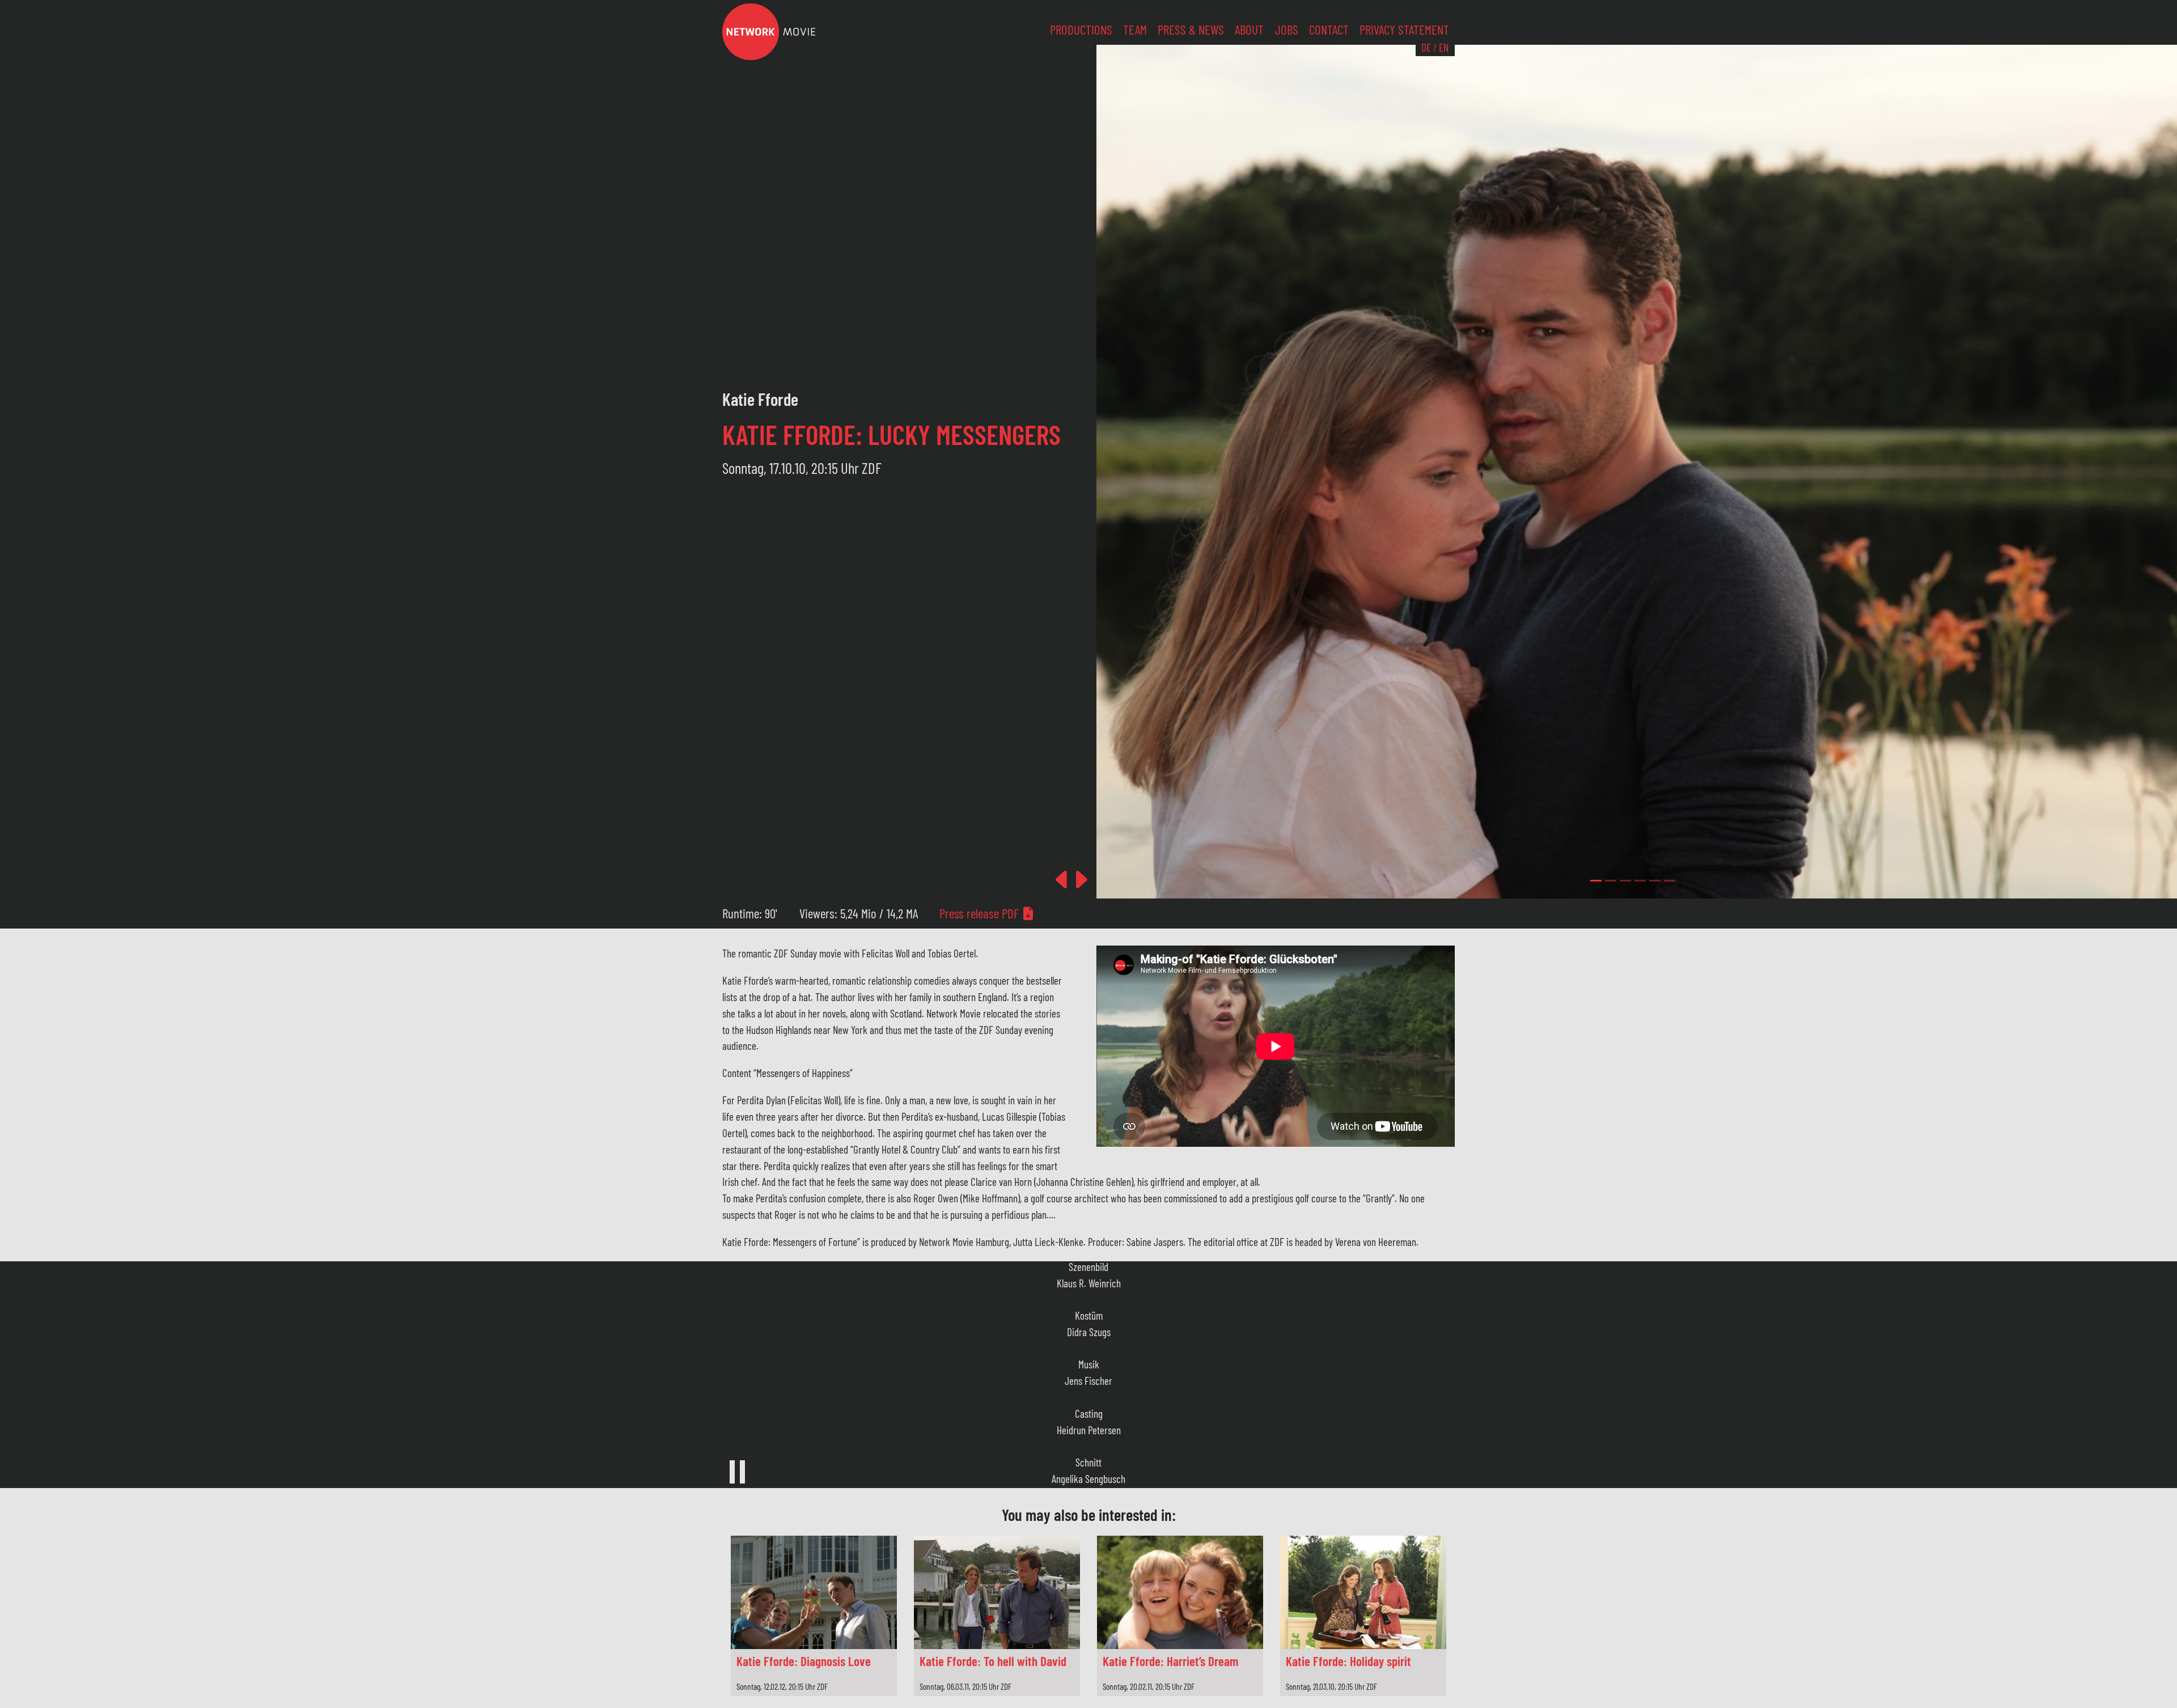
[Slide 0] (1596, 881)
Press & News (1191, 29)
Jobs (1287, 29)
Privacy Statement (1404, 29)
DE (1426, 47)
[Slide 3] (1640, 881)
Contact (1329, 29)
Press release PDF (981, 913)
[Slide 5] (1670, 881)
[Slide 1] (1611, 881)
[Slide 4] (1655, 881)
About (1249, 29)
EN (1444, 47)
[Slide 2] (1625, 881)
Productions (1081, 29)
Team (1135, 29)
